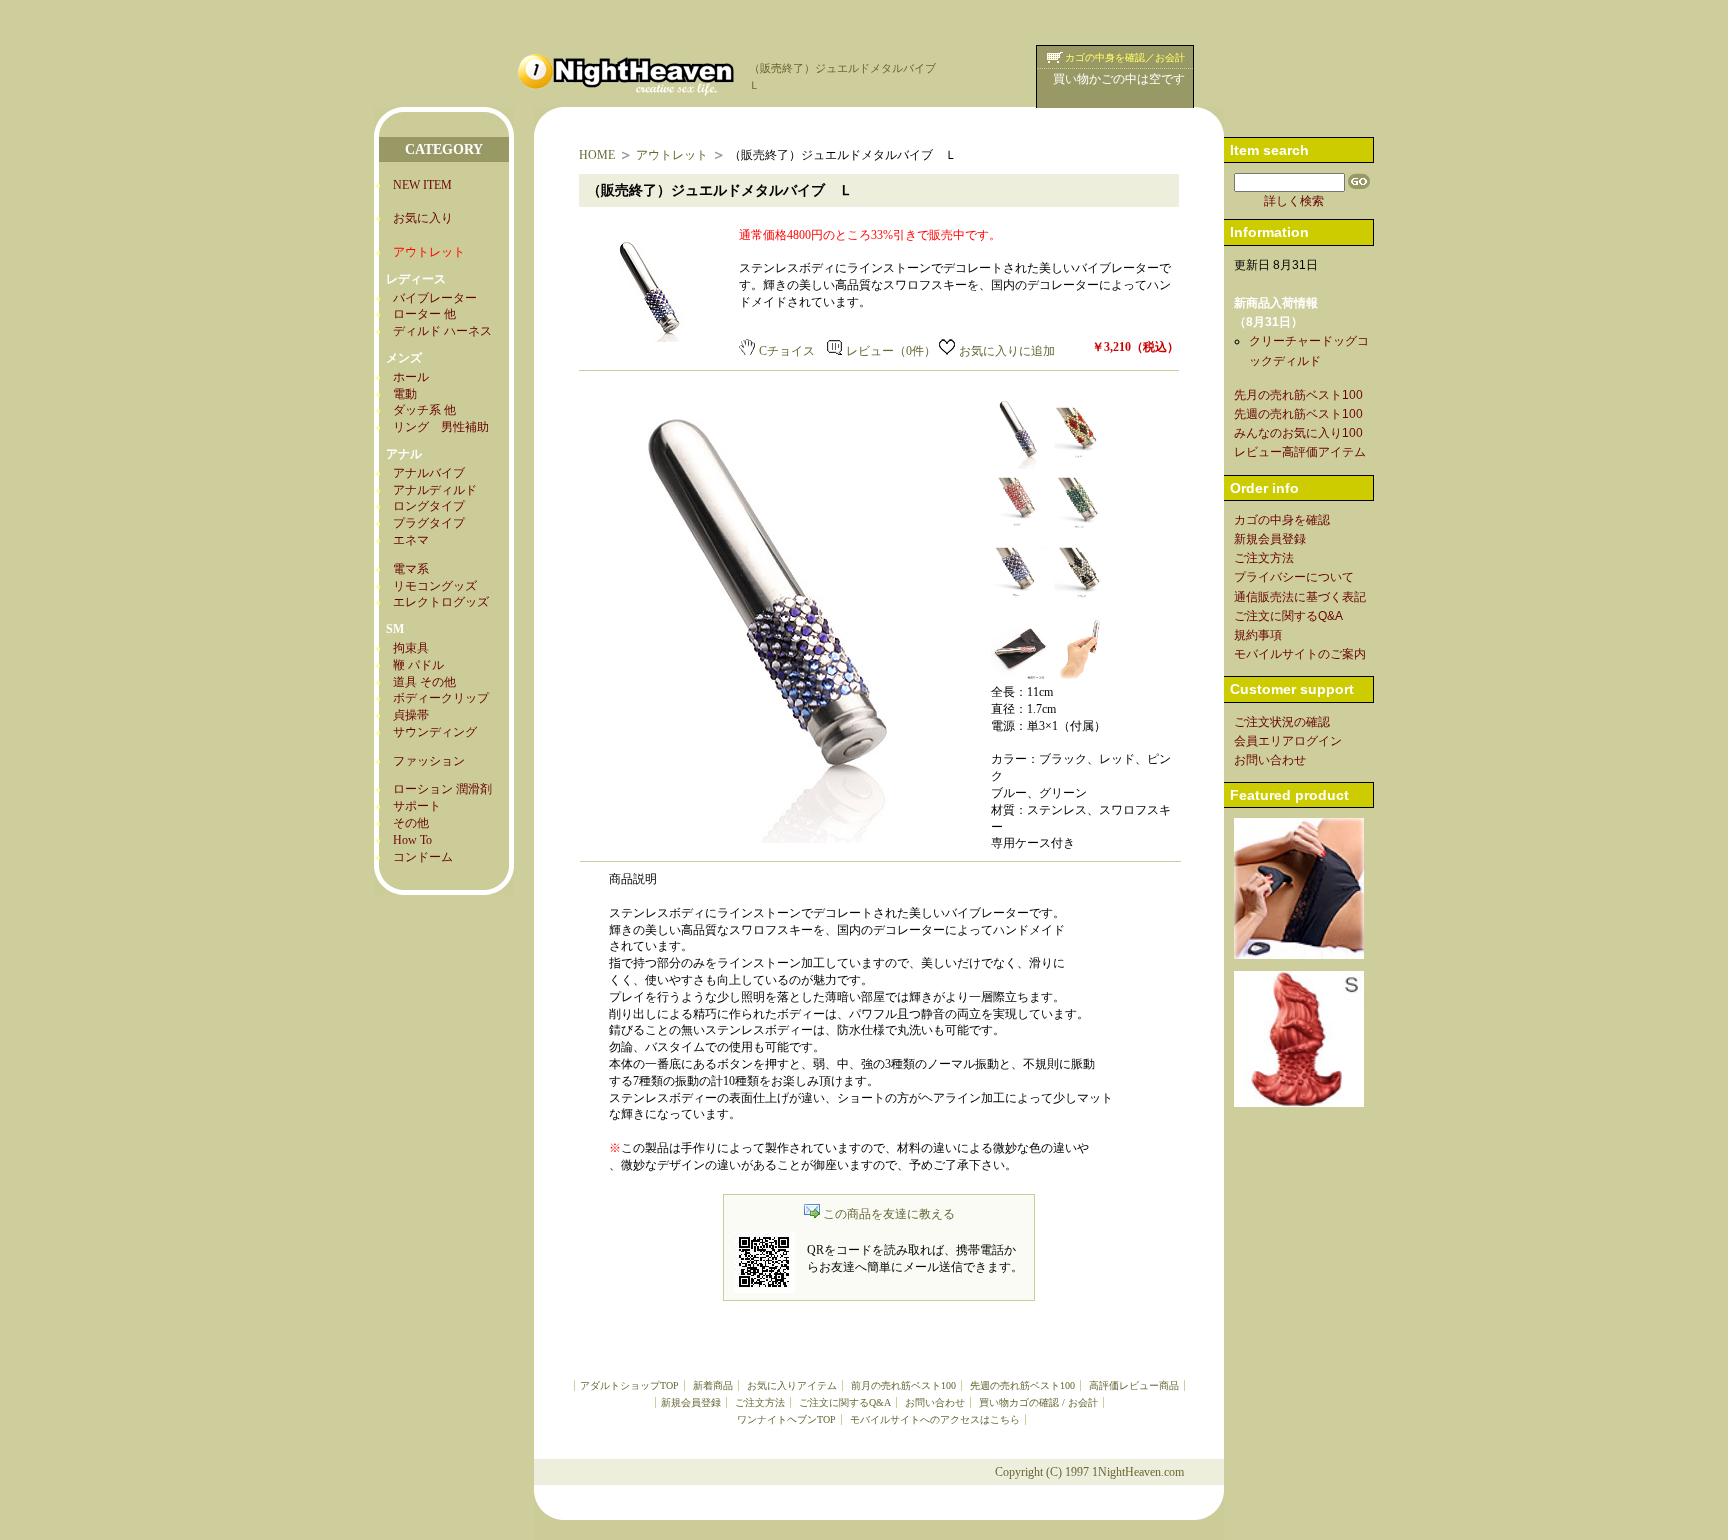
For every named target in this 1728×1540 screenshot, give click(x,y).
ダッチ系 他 (424, 410)
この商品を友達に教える (889, 1214)
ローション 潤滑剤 (442, 789)
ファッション (429, 761)
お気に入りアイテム (792, 1385)
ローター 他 (424, 314)
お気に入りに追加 (1007, 351)
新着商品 (713, 1385)
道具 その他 (424, 682)
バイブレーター (435, 298)
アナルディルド (435, 490)
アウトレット (672, 155)
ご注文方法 (760, 1402)
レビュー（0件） (891, 351)
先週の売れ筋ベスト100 (1022, 1385)
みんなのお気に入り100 (1298, 433)
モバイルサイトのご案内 (1300, 654)
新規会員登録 (691, 1402)
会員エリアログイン (1288, 741)
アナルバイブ (429, 473)
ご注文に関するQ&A (845, 1402)
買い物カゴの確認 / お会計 (1038, 1402)
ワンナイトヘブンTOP (786, 1419)
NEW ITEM (422, 185)
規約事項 (1258, 635)
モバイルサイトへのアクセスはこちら (935, 1419)
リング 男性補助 (441, 427)
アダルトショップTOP (629, 1385)
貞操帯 (411, 715)
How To (412, 840)
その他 (411, 823)
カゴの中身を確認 (1282, 520)
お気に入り (423, 218)
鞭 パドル (418, 665)
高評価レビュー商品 (1134, 1385)
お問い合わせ (935, 1402)
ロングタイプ (429, 506)
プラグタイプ (429, 523)
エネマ (411, 540)
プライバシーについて (1294, 577)
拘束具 (411, 648)
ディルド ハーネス (442, 331)
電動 (405, 394)
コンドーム (423, 857)
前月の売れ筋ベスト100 (903, 1385)
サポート (417, 806)
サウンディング (435, 732)
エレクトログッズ (441, 602)
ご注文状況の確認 (1282, 722)
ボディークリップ (441, 698)
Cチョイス (787, 351)
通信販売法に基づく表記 (1300, 597)
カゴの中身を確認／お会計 (1125, 57)
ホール (411, 377)
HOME (597, 155)
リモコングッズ (435, 586)
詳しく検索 (1294, 201)
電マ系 (411, 569)
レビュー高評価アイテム (1300, 452)
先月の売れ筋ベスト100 (1298, 395)
